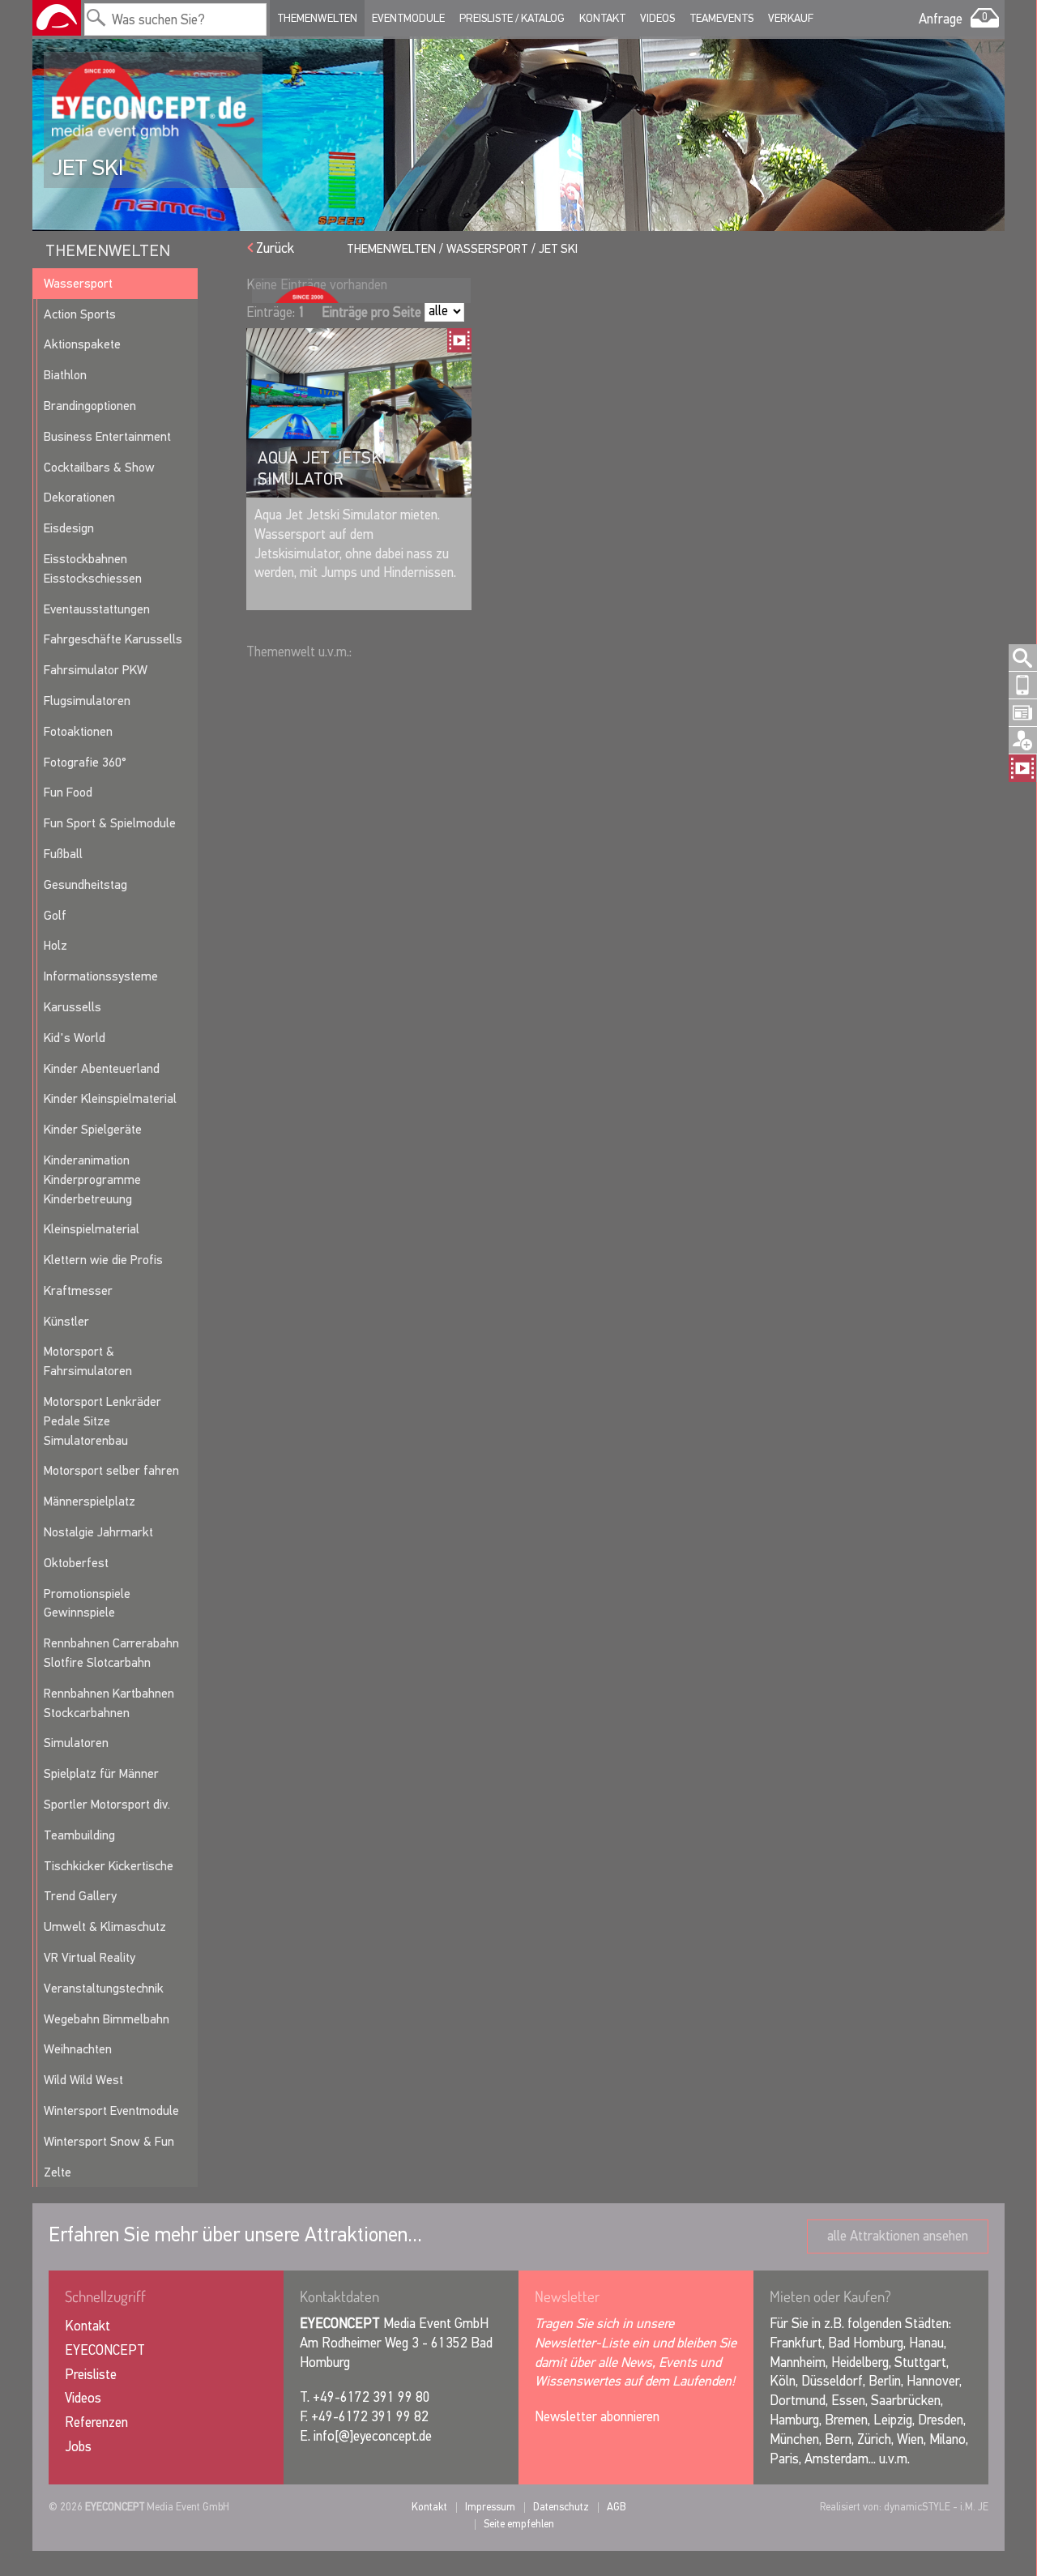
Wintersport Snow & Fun (109, 2141)
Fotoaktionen (78, 731)
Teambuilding (79, 1835)
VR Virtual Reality (90, 1957)
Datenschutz (561, 2507)
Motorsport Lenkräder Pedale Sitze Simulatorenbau (102, 1421)
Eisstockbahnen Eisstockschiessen (93, 568)
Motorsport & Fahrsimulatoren (88, 1361)
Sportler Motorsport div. (107, 1804)
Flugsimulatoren (87, 701)
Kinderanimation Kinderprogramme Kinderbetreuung (92, 1179)
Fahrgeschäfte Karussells (113, 639)
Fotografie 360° (85, 762)
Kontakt (602, 18)
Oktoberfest (76, 1563)
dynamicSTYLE (917, 2507)
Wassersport (78, 283)
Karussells (73, 1007)
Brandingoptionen (90, 406)
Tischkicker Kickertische (109, 1866)
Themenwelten (317, 18)
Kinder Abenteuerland (102, 1068)
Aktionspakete (82, 344)
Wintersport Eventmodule (111, 2110)
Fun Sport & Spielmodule (110, 823)
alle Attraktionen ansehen (898, 2236)
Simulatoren (76, 1743)
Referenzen (96, 2422)
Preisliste (91, 2375)
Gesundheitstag (85, 884)
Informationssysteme (101, 976)
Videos (657, 18)
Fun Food (68, 792)
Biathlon (65, 375)
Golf (55, 915)
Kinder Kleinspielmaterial (110, 1098)
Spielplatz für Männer (101, 1773)
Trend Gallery (80, 1896)
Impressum (490, 2507)
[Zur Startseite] (57, 18)
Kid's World (75, 1038)
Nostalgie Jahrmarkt (98, 1532)
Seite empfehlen (519, 2524)
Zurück (275, 248)
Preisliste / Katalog (512, 18)
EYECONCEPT (105, 2350)
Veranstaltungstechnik (104, 1988)
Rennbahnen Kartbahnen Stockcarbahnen (109, 1703)
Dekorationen (79, 497)
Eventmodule (408, 18)
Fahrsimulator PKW (96, 670)
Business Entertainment (107, 436)
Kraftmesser (78, 1290)
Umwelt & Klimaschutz (105, 1927)
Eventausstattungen (97, 609)
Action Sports (80, 314)
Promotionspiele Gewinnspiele (87, 1603)
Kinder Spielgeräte (93, 1129)
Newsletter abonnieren (597, 2417)
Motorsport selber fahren (111, 1470)
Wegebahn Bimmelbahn (107, 2019)
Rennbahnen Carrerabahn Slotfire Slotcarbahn (111, 1653)
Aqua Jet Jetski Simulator (322, 468)
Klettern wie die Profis (103, 1260)
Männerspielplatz (90, 1501)
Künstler (66, 1321)
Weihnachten (78, 2049)
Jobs (78, 2447)
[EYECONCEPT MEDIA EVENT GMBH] (153, 100)
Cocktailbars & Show (99, 467)
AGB (616, 2507)
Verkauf (791, 18)
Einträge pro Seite (371, 312)
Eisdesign (69, 528)
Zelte (58, 2172)
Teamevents (721, 18)
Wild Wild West (83, 2080)
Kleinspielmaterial (92, 1229)
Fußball (63, 854)
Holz (55, 945)
